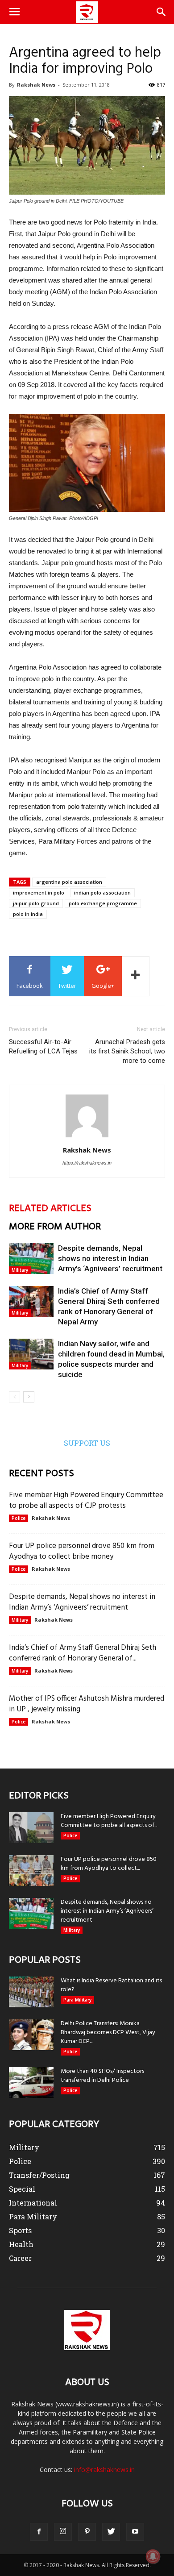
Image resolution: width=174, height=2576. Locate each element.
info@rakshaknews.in (104, 2470)
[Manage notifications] (153, 2556)
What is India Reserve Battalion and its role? (111, 1985)
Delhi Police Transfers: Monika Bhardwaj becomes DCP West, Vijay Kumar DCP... (108, 2033)
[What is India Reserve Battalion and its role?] (31, 1992)
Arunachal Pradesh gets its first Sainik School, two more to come (127, 1051)
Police (19, 1518)
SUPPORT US (87, 1443)
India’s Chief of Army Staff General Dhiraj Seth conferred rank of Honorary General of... (83, 1653)
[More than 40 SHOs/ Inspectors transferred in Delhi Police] (31, 2083)
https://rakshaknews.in (87, 1163)
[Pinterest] (87, 2532)
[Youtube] (135, 2532)
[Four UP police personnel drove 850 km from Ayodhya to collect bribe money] (31, 1871)
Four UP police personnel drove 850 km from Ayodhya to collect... (109, 1864)
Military (20, 1270)
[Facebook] (39, 2532)
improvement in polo (39, 893)
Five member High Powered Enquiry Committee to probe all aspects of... (109, 1821)
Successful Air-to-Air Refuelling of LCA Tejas (43, 1047)
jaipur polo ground (36, 903)
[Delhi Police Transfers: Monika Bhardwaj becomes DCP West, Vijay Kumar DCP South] (31, 2035)
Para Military (77, 2000)
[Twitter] (111, 2532)
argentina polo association (69, 882)
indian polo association (102, 893)
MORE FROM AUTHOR (55, 1227)
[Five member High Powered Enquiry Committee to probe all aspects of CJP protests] (31, 1828)
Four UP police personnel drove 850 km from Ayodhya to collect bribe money (82, 1551)
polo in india (28, 914)
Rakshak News (36, 85)
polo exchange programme (103, 903)
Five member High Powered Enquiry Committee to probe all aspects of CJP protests (86, 1500)
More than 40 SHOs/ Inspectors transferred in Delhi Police (102, 2076)
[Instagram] (63, 2532)
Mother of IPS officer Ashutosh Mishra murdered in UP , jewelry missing (87, 1704)
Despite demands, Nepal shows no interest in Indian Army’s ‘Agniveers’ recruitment (110, 1258)
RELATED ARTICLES (50, 1209)
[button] (162, 12)
